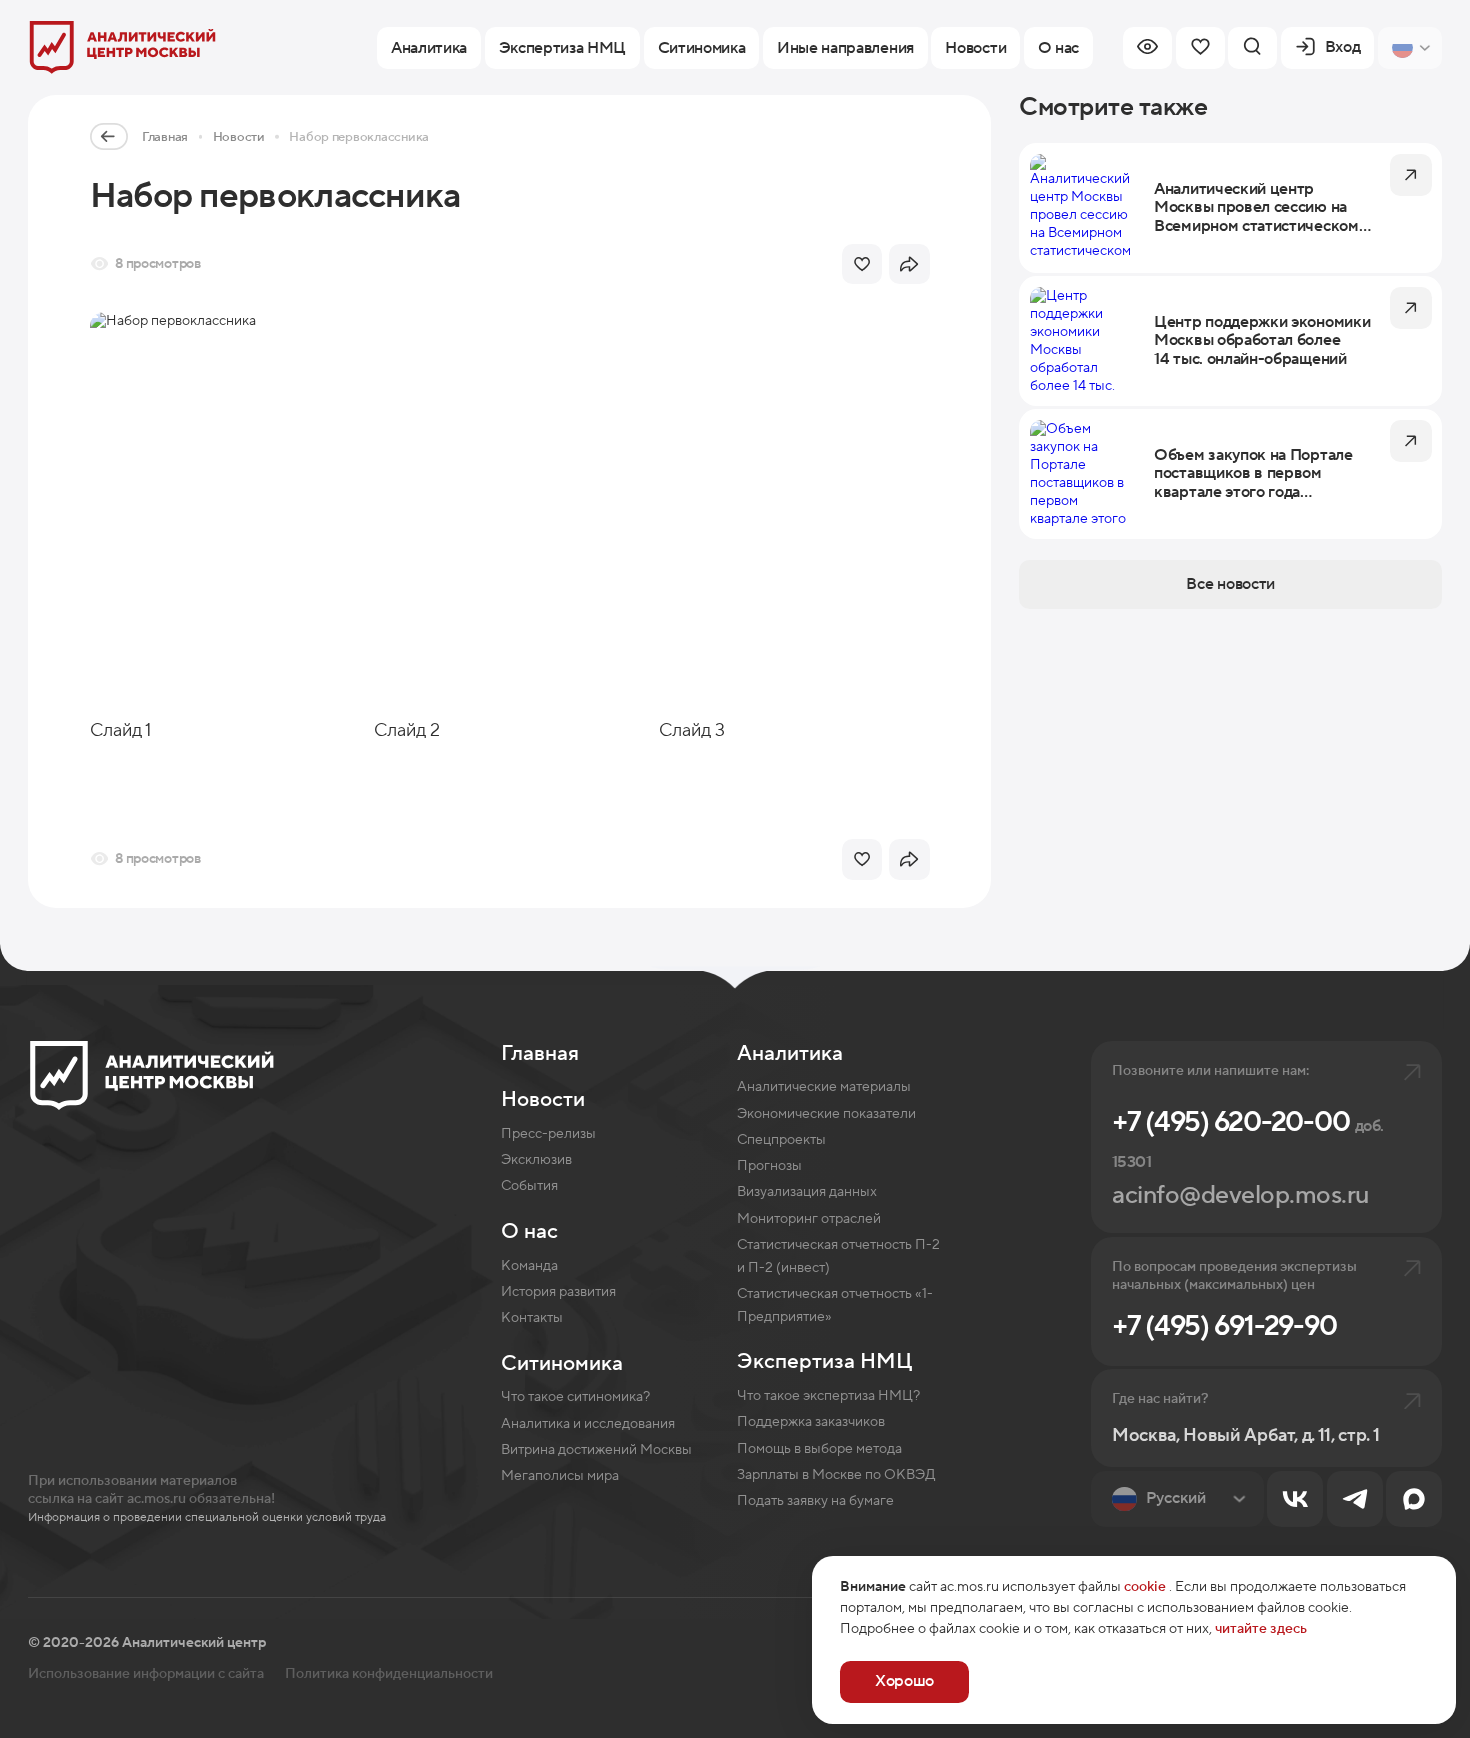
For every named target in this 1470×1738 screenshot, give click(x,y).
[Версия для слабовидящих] (1147, 48)
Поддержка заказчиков (811, 1422)
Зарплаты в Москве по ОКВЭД (836, 1475)
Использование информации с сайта (146, 1674)
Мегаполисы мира (560, 1476)
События (529, 1186)
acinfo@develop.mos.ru (1240, 1195)
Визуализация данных (807, 1192)
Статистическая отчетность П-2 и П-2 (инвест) (838, 1256)
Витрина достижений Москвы (596, 1450)
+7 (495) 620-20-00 (1247, 1138)
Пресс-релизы (548, 1134)
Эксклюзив (536, 1160)
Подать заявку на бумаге (815, 1501)
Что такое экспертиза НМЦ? (828, 1396)
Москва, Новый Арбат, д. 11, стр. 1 (1245, 1435)
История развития (558, 1292)
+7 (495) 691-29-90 (1224, 1326)
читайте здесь (1261, 1629)
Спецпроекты (781, 1140)
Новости (239, 137)
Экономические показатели (826, 1114)
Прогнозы (769, 1166)
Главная (165, 137)
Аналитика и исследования (588, 1424)
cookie (1145, 1587)
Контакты (532, 1318)
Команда (529, 1266)
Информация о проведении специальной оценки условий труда (207, 1517)
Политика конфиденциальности (389, 1674)
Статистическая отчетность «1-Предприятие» (835, 1305)
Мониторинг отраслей (809, 1219)
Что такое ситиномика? (575, 1397)
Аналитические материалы (824, 1087)
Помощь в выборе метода (819, 1449)
